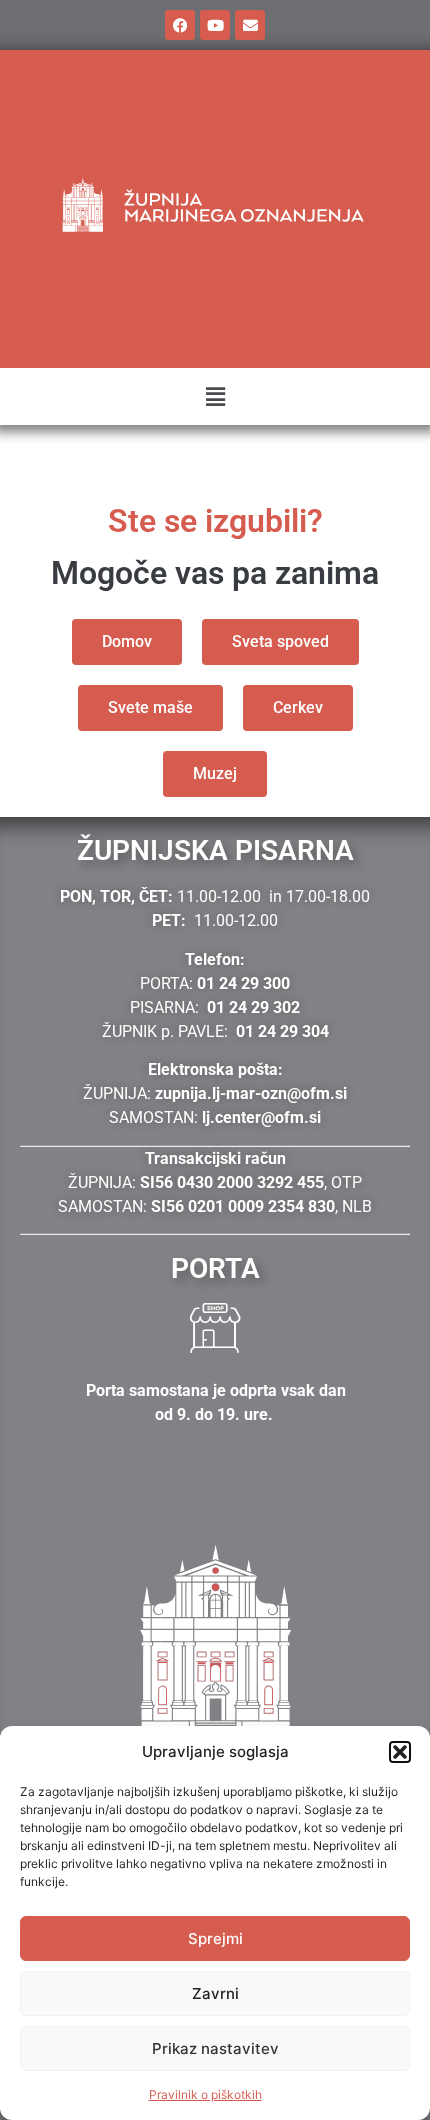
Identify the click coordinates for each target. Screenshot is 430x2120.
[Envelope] (250, 25)
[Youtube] (215, 25)
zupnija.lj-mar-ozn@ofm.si (251, 1093)
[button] (400, 1752)
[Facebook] (180, 25)
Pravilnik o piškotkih (205, 2094)
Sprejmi (215, 1938)
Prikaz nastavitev (215, 2048)
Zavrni (215, 1993)
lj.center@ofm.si (261, 1117)
